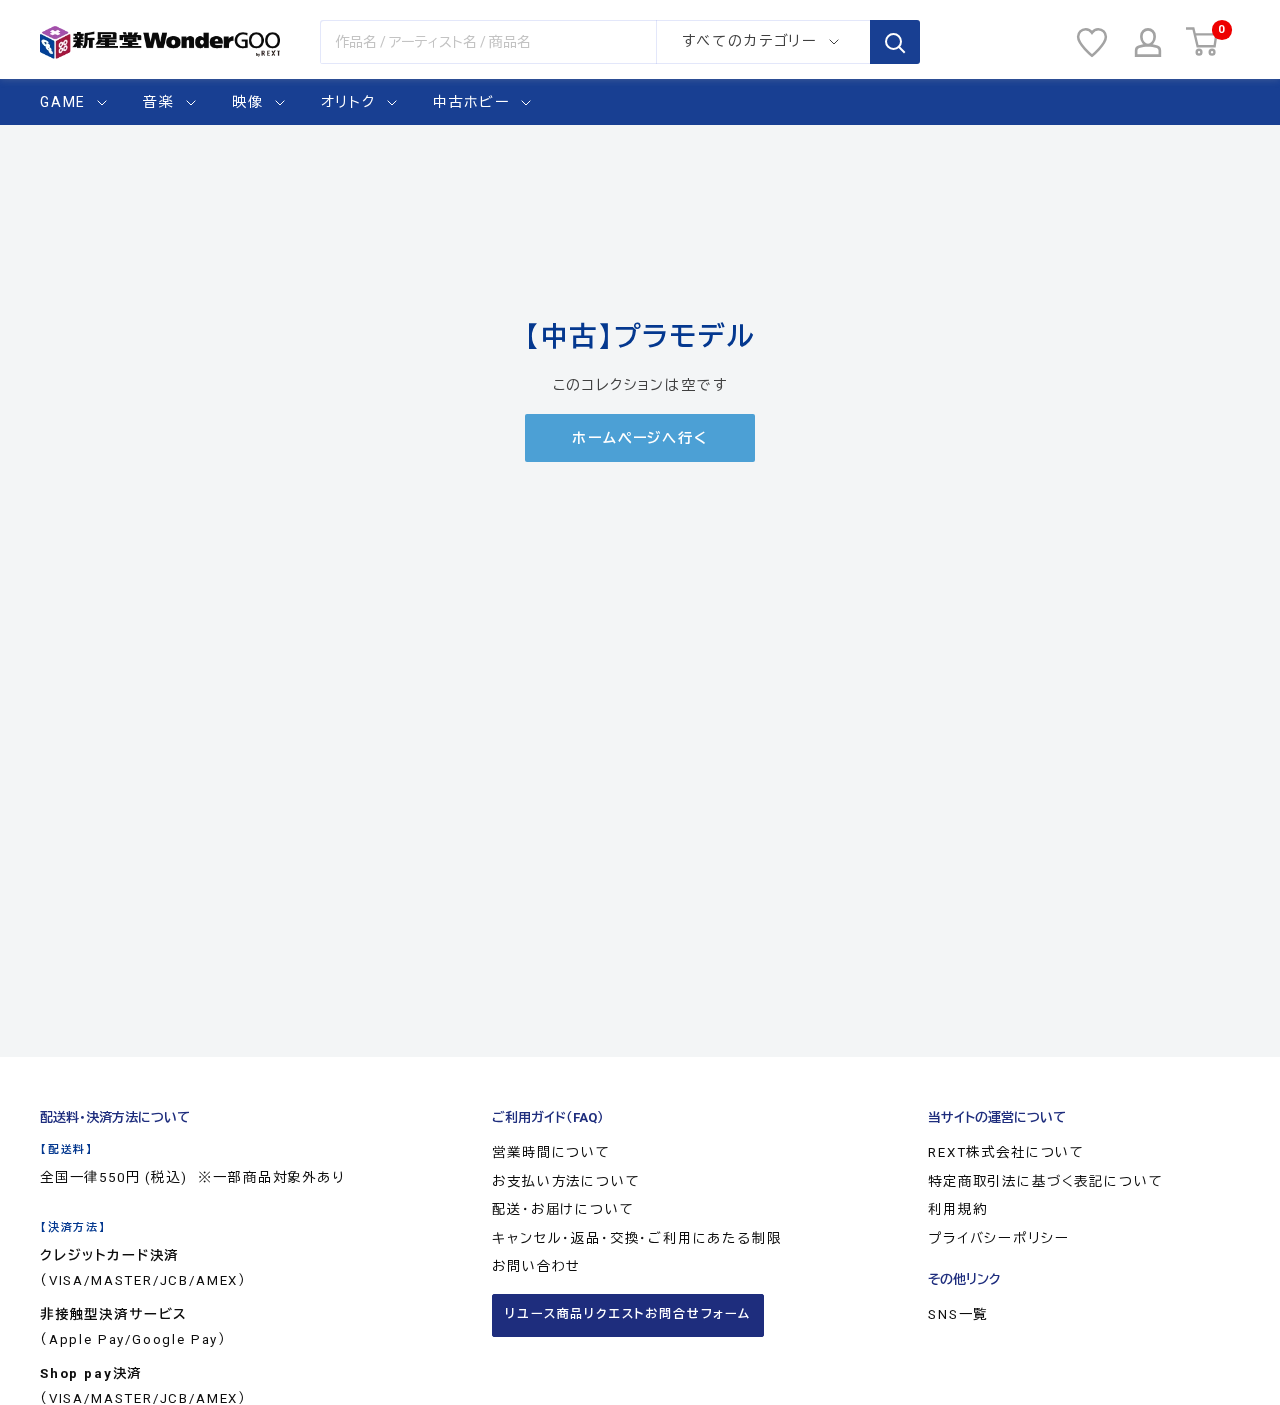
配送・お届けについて (563, 1209)
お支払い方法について (566, 1181)
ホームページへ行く (639, 438)
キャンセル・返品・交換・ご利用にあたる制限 (636, 1238)
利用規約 (957, 1209)
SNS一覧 (958, 1314)
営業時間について (551, 1152)
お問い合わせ (536, 1266)
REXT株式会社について (1006, 1152)
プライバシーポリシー (998, 1238)
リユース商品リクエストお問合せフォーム (628, 1314)
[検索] (895, 42)
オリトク (348, 102)
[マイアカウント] (1148, 42)
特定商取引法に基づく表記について (1045, 1181)
